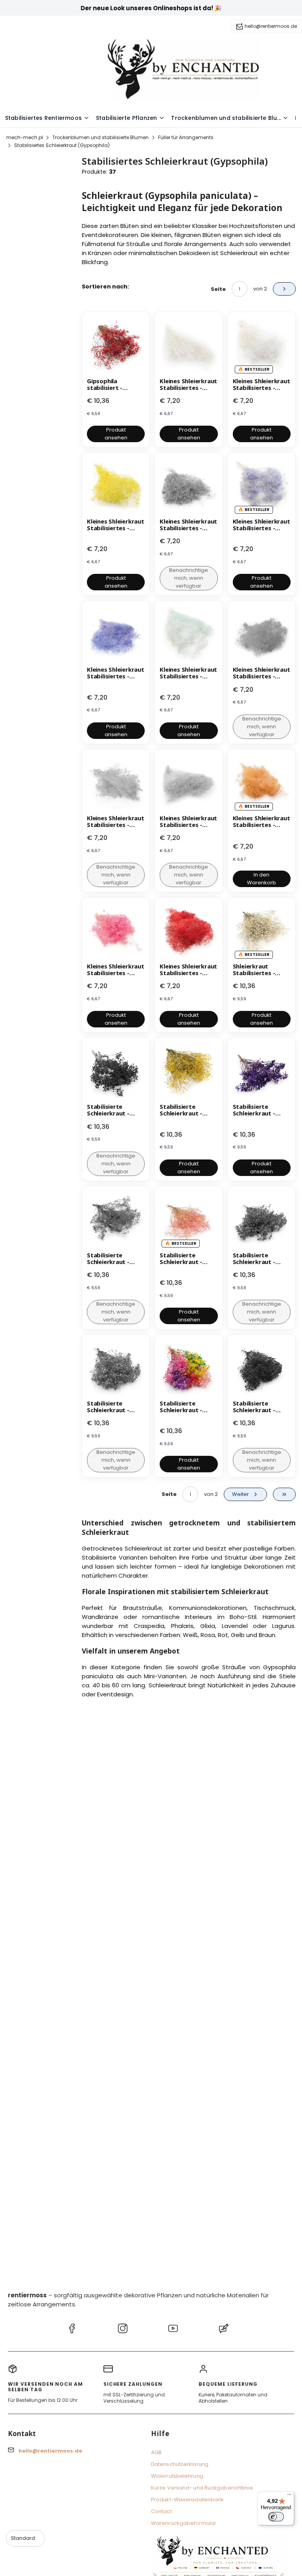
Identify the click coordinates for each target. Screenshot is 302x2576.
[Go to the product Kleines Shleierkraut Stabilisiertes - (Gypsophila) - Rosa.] (116, 931)
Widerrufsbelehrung (177, 2476)
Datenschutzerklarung (180, 2464)
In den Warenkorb (261, 879)
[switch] (276, 2517)
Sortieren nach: (105, 287)
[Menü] (289, 2496)
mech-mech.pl (25, 137)
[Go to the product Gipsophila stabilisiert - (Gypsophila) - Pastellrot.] (116, 346)
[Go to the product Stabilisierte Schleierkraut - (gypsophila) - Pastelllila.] (262, 1071)
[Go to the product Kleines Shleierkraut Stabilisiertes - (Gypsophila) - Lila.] (116, 634)
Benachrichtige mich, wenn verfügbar (189, 578)
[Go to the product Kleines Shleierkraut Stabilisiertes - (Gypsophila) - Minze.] (189, 634)
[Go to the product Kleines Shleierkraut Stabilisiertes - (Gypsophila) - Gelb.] (116, 486)
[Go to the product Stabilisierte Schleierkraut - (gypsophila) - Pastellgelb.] (189, 1071)
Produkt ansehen (116, 434)
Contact (161, 2511)
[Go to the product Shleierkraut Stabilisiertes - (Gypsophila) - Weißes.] (262, 931)
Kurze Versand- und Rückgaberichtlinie (202, 2488)
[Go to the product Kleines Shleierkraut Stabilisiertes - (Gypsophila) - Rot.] (189, 931)
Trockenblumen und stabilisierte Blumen (100, 137)
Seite (218, 289)
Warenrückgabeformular (184, 2523)
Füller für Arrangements (186, 137)
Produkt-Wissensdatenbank (187, 2500)
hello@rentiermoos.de (271, 26)
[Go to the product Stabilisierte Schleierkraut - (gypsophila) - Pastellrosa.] (189, 1220)
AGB (156, 2452)
